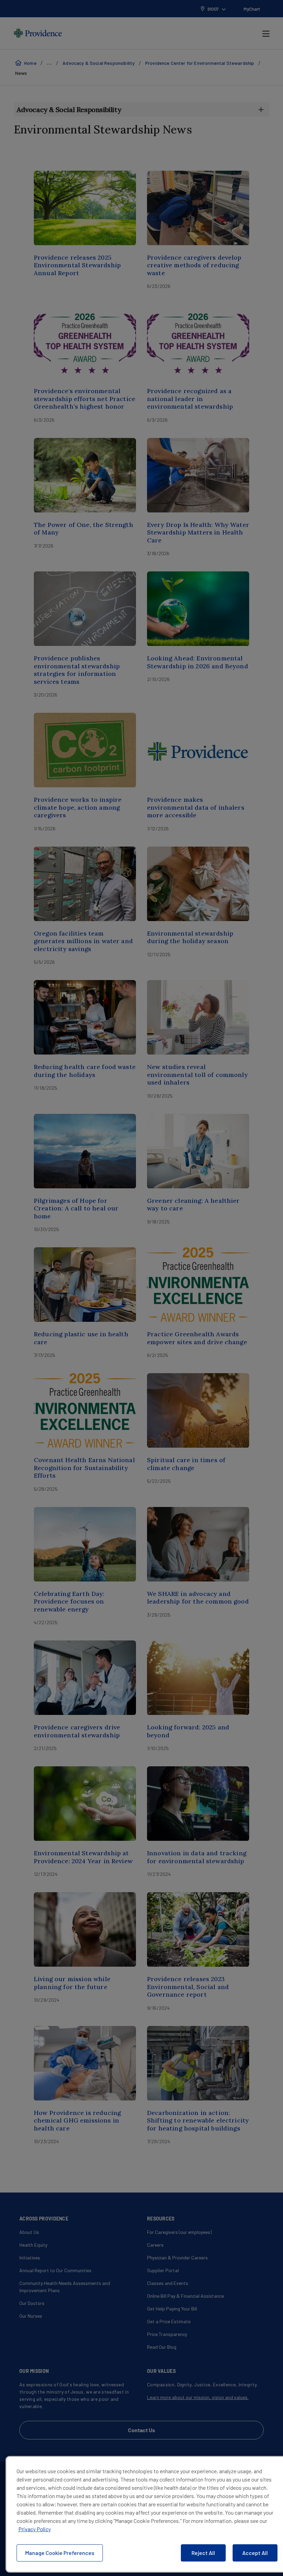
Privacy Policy (35, 2529)
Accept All (255, 2553)
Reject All (203, 2553)
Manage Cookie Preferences (60, 2553)
